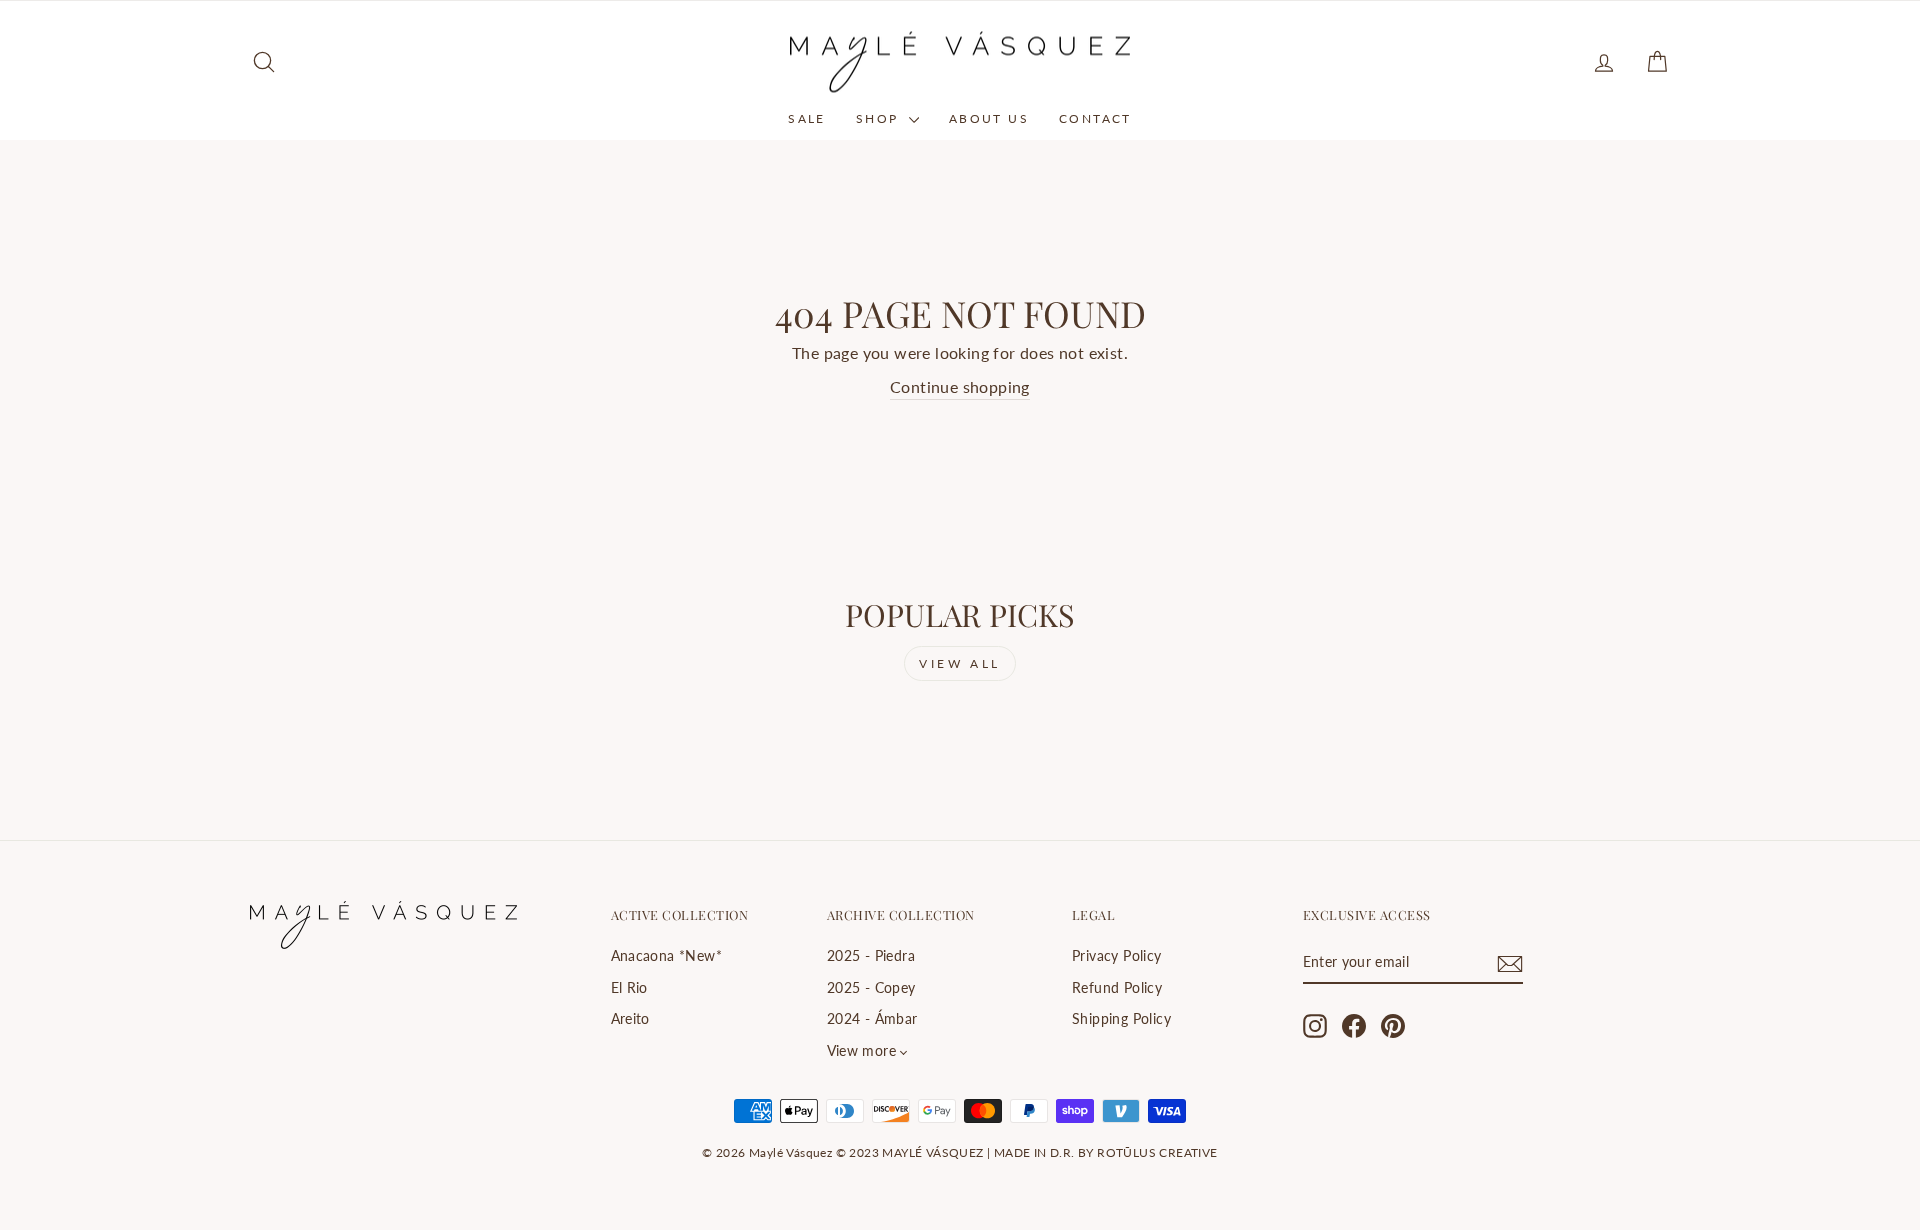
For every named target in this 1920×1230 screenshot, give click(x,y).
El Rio (629, 988)
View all (960, 663)
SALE (807, 118)
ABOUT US (989, 118)
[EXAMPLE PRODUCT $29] (419, 741)
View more (861, 1051)
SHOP (880, 118)
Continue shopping (960, 386)
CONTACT (1095, 118)
